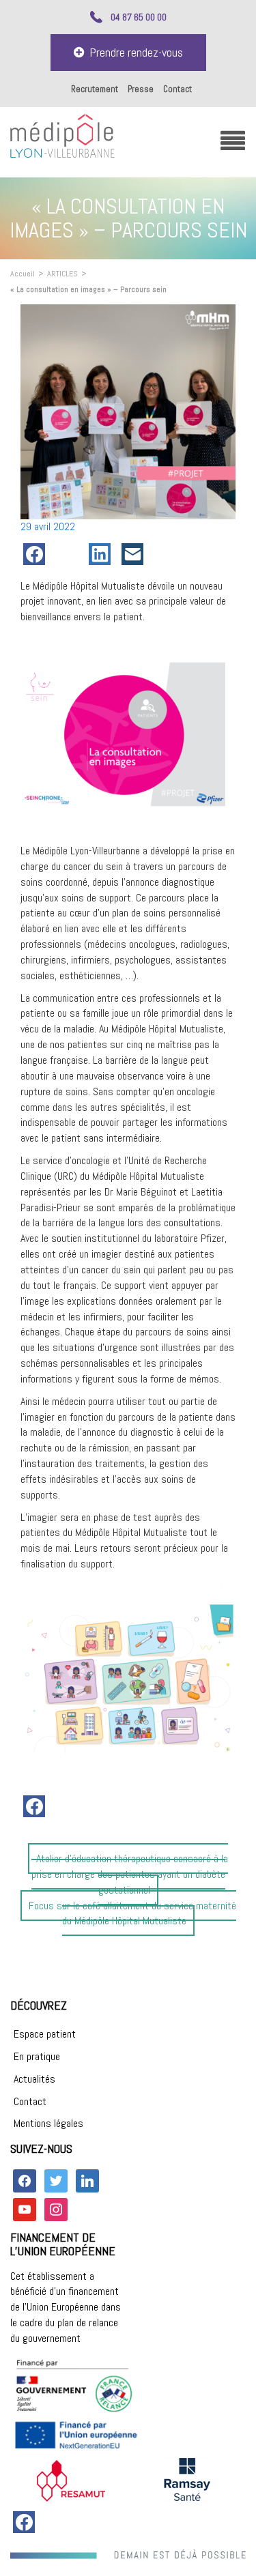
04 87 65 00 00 (139, 17)
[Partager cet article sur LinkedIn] (102, 554)
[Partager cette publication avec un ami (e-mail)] (135, 554)
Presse (141, 89)
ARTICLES (62, 274)
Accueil (23, 274)
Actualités (34, 2079)
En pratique (37, 2056)
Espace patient (45, 2034)
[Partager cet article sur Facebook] (37, 554)
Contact (177, 89)
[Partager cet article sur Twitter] (70, 554)
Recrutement (95, 89)
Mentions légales (48, 2123)
